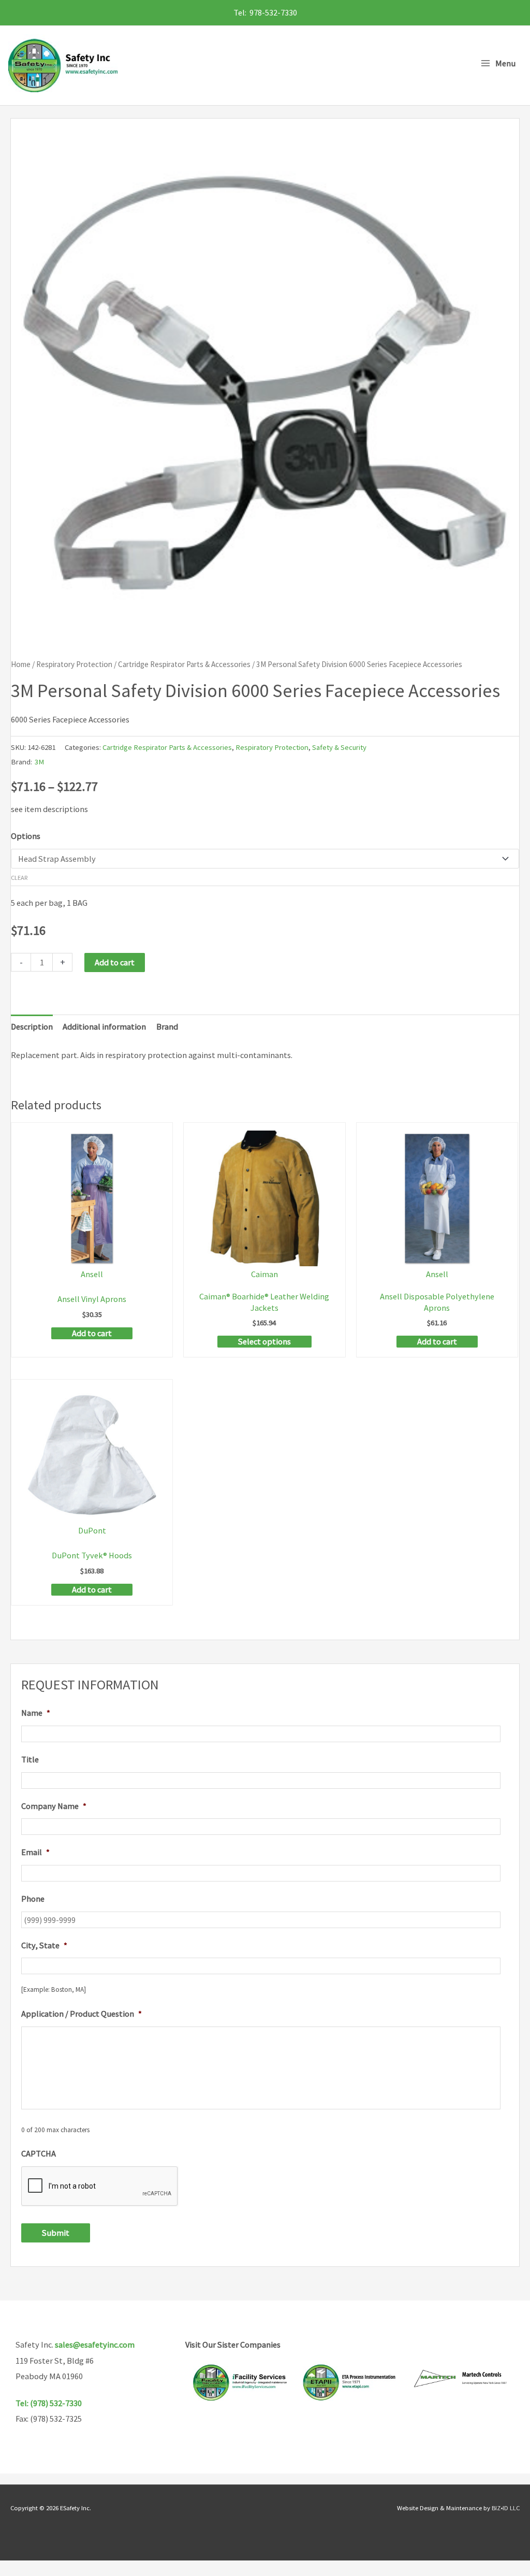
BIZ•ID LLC (506, 2508)
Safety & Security (339, 747)
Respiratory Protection (74, 664)
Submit (56, 2233)
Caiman (264, 1274)
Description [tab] (32, 1026)
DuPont (92, 1530)
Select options (264, 1341)
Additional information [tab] (104, 1026)
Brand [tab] (167, 1026)
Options (26, 836)
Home (21, 664)
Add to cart (115, 962)
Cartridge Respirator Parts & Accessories (184, 664)
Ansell (92, 1274)
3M (39, 762)
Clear (19, 878)
